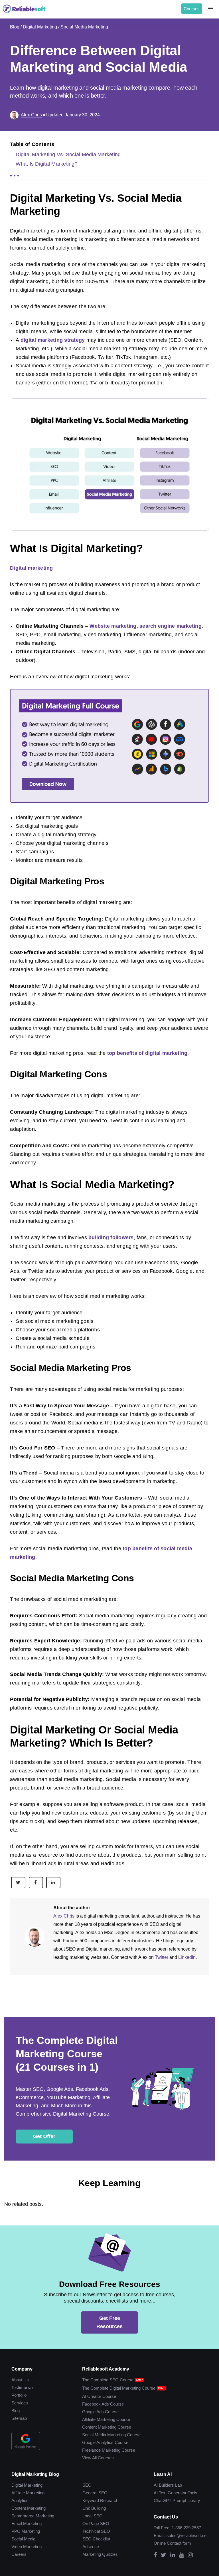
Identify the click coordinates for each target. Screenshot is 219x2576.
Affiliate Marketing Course (106, 2397)
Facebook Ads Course (103, 2380)
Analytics (20, 2482)
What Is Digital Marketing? (46, 164)
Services (19, 2380)
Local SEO (94, 2499)
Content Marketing (29, 2490)
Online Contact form (176, 2527)
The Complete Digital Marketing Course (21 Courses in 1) (65, 2037)
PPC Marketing (25, 2515)
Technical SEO (97, 2515)
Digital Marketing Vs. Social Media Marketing (67, 155)
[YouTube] (186, 2539)
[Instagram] (195, 2539)
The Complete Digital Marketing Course (119, 2363)
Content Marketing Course (107, 2405)
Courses (192, 9)
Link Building (96, 2490)
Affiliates (88, 2568)
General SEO (96, 2474)
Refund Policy (38, 2568)
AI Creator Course (99, 2372)
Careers (19, 2540)
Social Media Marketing (86, 27)
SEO (88, 2466)
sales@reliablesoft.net (188, 2518)
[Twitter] (168, 2539)
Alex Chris (63, 1899)
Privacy (13, 2568)
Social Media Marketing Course (111, 2413)
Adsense (92, 2532)
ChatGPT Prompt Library (179, 2482)
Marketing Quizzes (101, 2540)
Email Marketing (26, 2507)
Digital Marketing (41, 27)
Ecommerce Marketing (33, 2499)
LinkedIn (150, 1940)
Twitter (125, 1940)
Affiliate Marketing (28, 2474)
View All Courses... (99, 2438)
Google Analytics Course (105, 2421)
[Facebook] (160, 2539)
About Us (20, 2355)
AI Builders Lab (170, 2466)
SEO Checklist (97, 2524)
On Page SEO (97, 2507)
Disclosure (65, 2568)
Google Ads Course (101, 2388)
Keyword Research (102, 2482)
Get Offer (44, 2119)
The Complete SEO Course (107, 2355)
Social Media (23, 2524)
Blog (15, 27)
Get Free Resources (109, 2301)
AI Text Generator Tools (179, 2474)
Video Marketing (27, 2532)
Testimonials (23, 2363)
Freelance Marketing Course (108, 2430)
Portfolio (19, 2371)
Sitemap (19, 2396)
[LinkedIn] (177, 2539)
